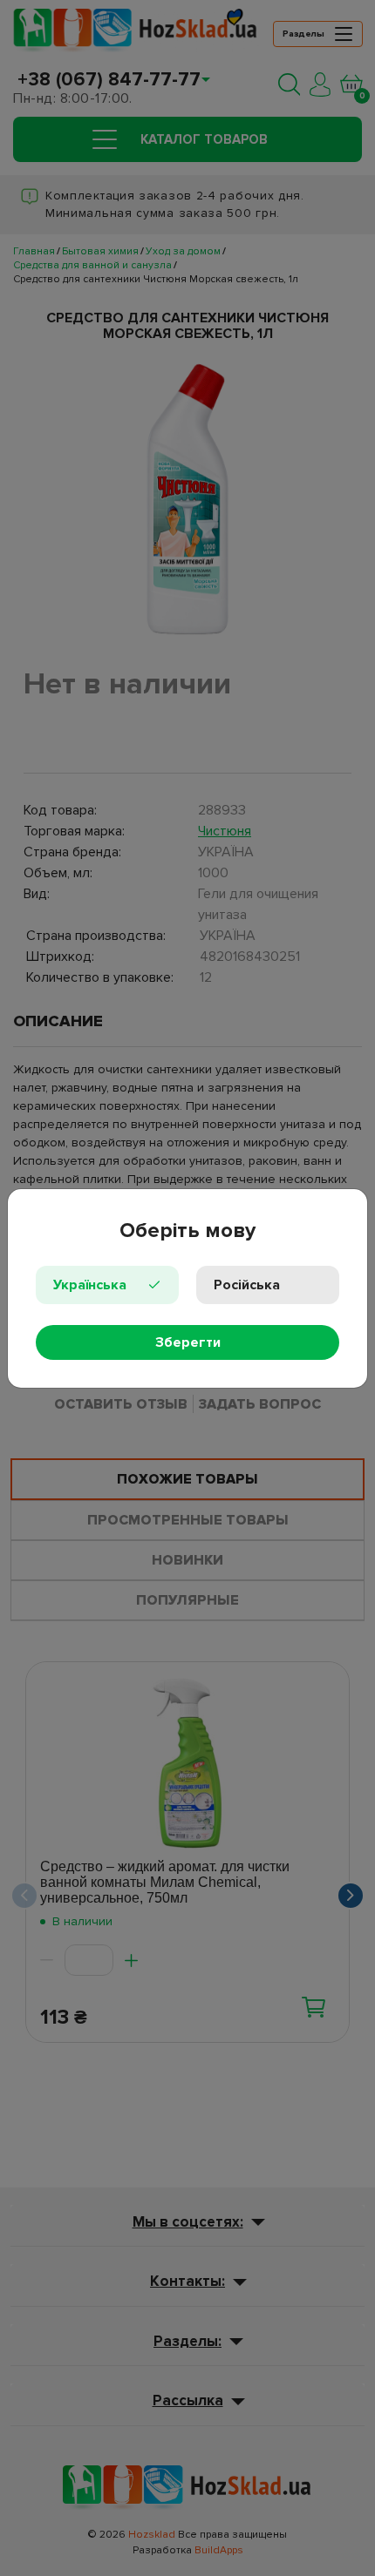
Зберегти (188, 1342)
